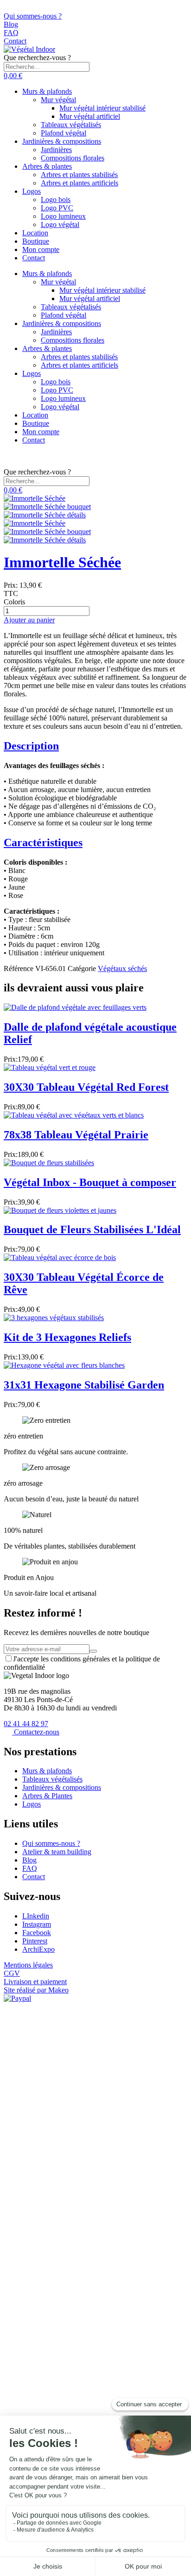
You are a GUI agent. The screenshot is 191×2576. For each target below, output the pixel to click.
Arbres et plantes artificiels (80, 183)
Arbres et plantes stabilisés (79, 175)
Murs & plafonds (47, 91)
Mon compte (41, 249)
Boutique (36, 241)
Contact (34, 258)
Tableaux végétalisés (71, 125)
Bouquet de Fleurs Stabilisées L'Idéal (92, 1230)
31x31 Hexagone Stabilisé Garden (84, 1385)
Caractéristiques (43, 842)
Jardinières (56, 150)
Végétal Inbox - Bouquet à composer (90, 1182)
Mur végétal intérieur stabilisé (102, 108)
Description (31, 746)
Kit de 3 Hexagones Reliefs (67, 1337)
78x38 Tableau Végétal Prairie (76, 1135)
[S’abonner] (93, 1651)
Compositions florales (73, 158)
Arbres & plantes (47, 166)
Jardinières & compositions (62, 141)
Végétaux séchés (122, 968)
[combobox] (47, 67)
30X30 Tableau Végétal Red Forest (86, 1087)
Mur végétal (58, 100)
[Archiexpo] (9, 8)
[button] (13, 76)
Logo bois (56, 200)
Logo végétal (60, 224)
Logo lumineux (63, 216)
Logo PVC (57, 208)
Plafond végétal (64, 133)
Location (35, 233)
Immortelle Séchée (62, 562)
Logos (32, 191)
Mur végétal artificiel (90, 116)
